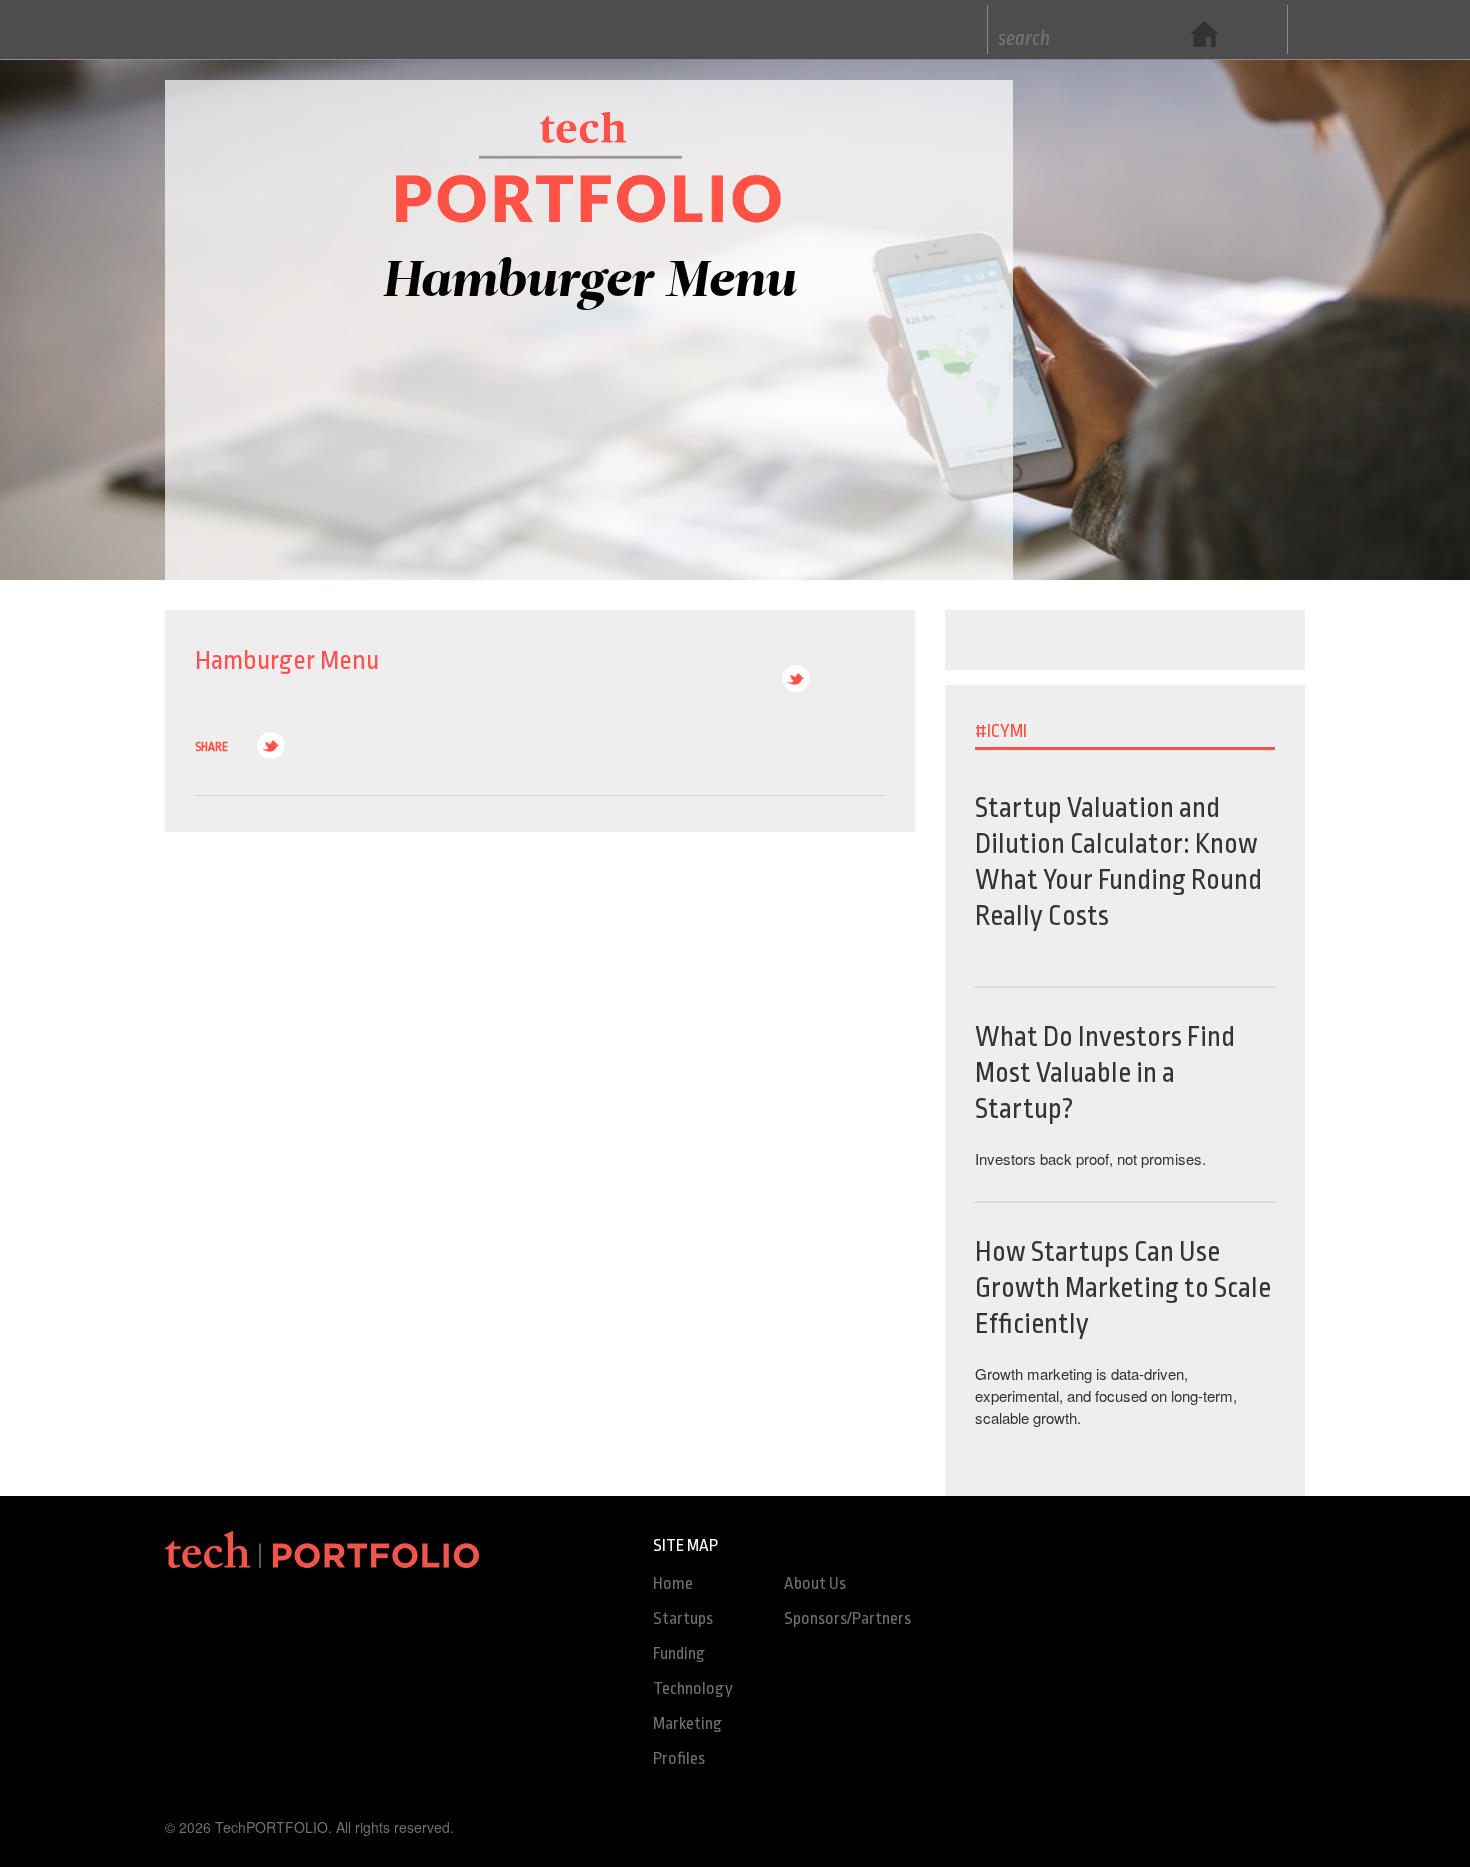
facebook (833, 679)
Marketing (687, 1723)
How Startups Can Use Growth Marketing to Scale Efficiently (1123, 1288)
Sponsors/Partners (847, 1618)
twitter (796, 679)
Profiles (679, 1758)
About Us (815, 1583)
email (870, 679)
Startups (683, 1618)
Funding (679, 1653)
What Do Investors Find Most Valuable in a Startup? (1105, 1073)
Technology (693, 1688)
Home (673, 1583)
